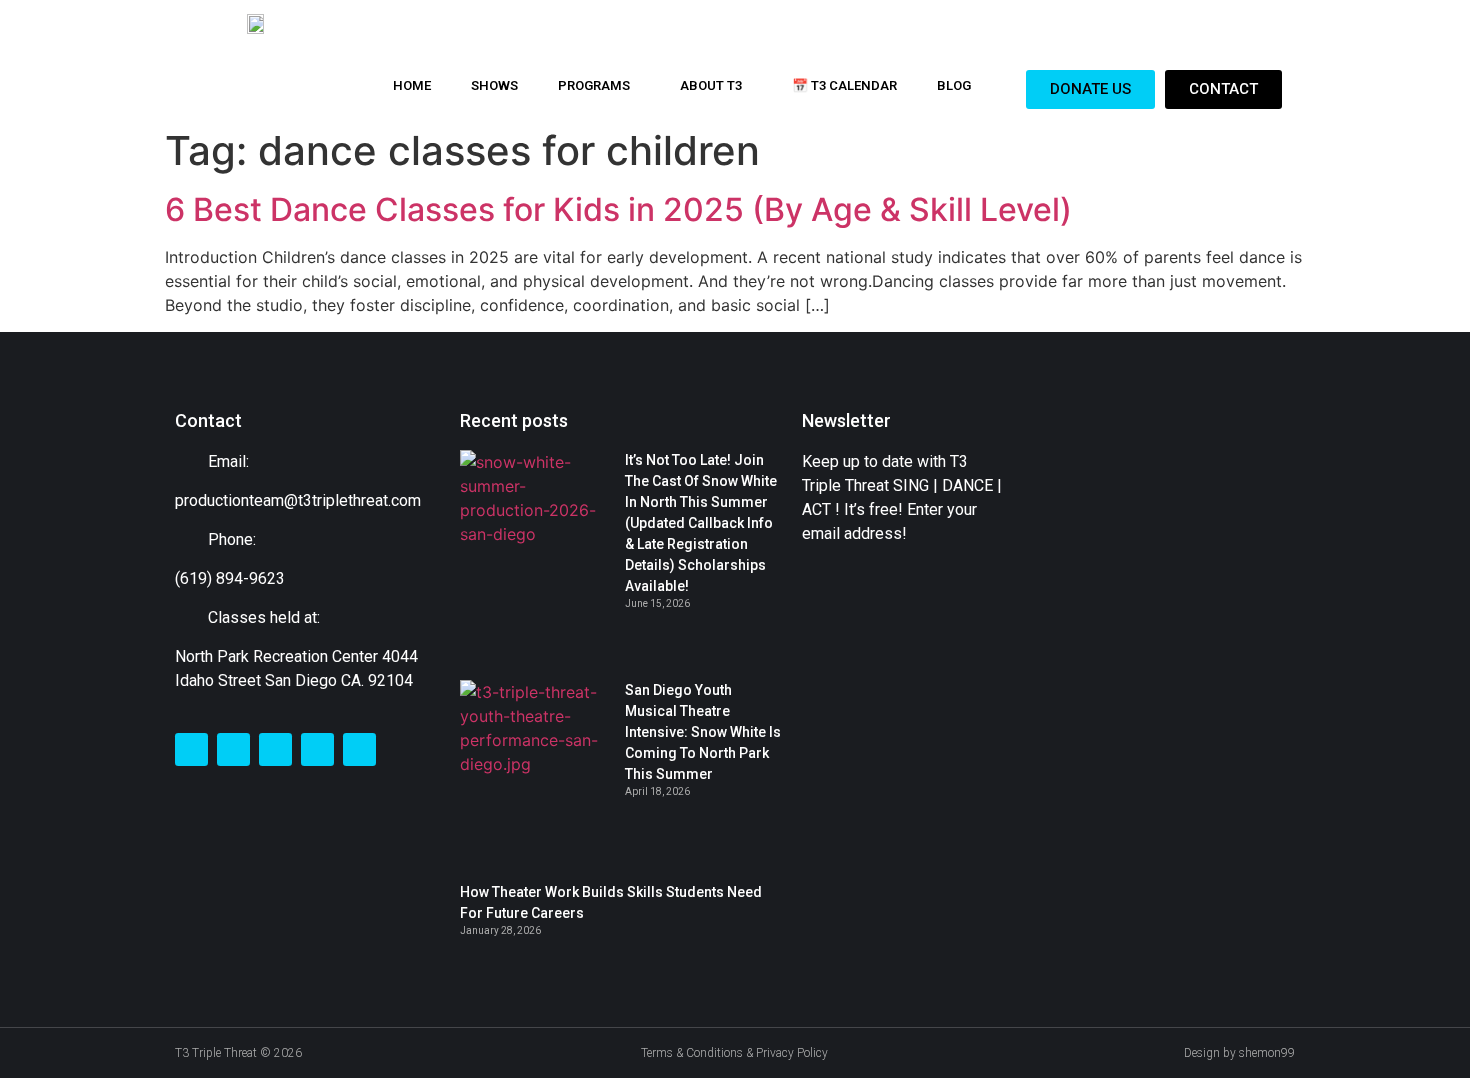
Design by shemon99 (1239, 1053)
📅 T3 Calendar (844, 85)
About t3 (711, 85)
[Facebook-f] (191, 749)
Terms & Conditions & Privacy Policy (734, 1053)
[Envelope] (317, 749)
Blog (954, 85)
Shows (494, 85)
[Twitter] (233, 749)
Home (412, 85)
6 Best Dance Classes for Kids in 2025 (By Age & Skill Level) (618, 209)
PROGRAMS (594, 85)
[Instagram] (275, 749)
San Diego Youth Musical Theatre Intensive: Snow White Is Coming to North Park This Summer (703, 732)
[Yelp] (359, 749)
